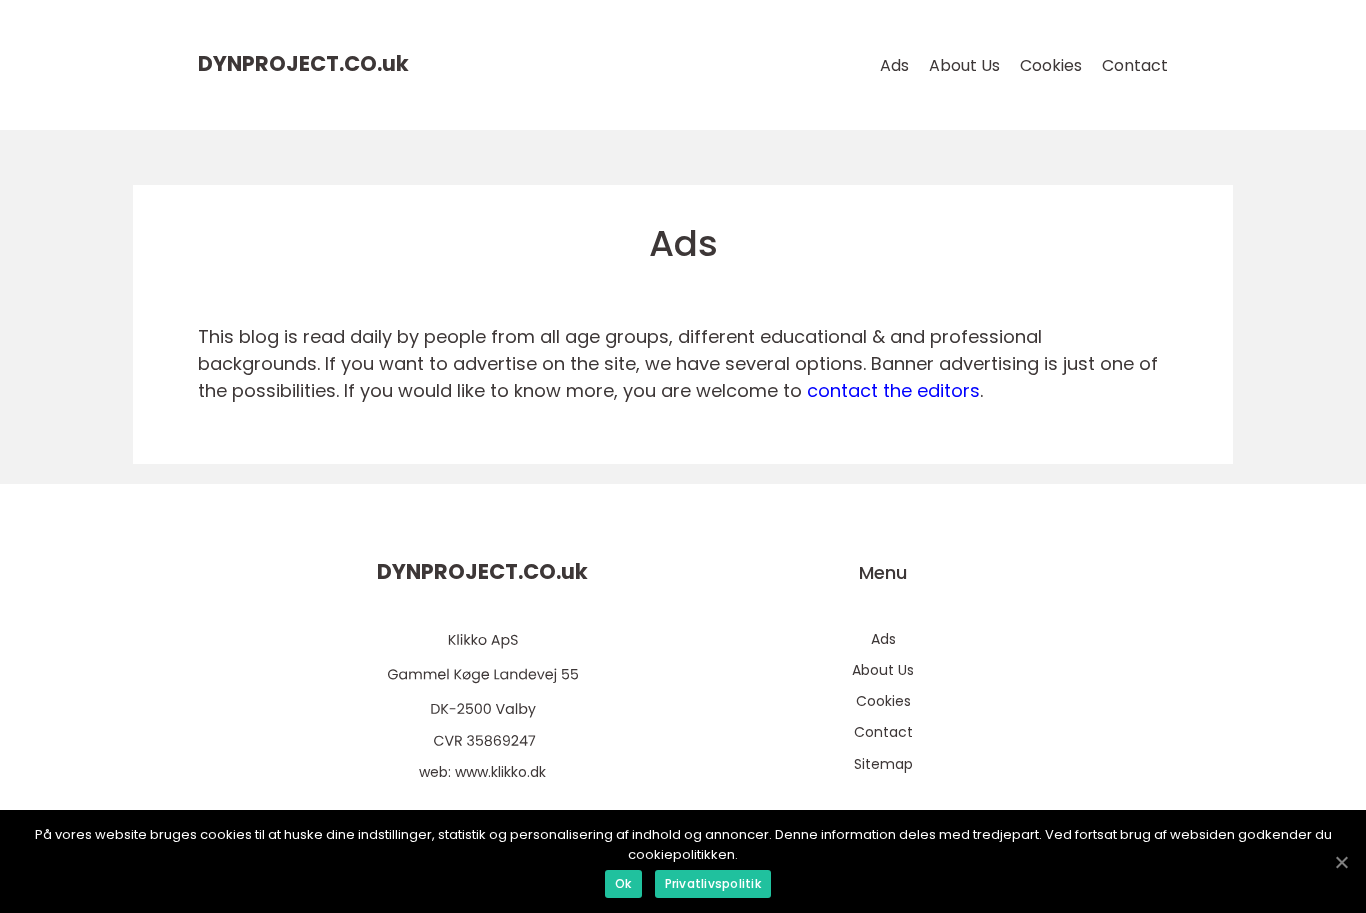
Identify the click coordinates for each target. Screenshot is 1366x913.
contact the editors (893, 390)
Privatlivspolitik (713, 883)
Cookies (1051, 65)
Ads (894, 65)
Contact (1135, 65)
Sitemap (883, 764)
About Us (964, 65)
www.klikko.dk (500, 772)
